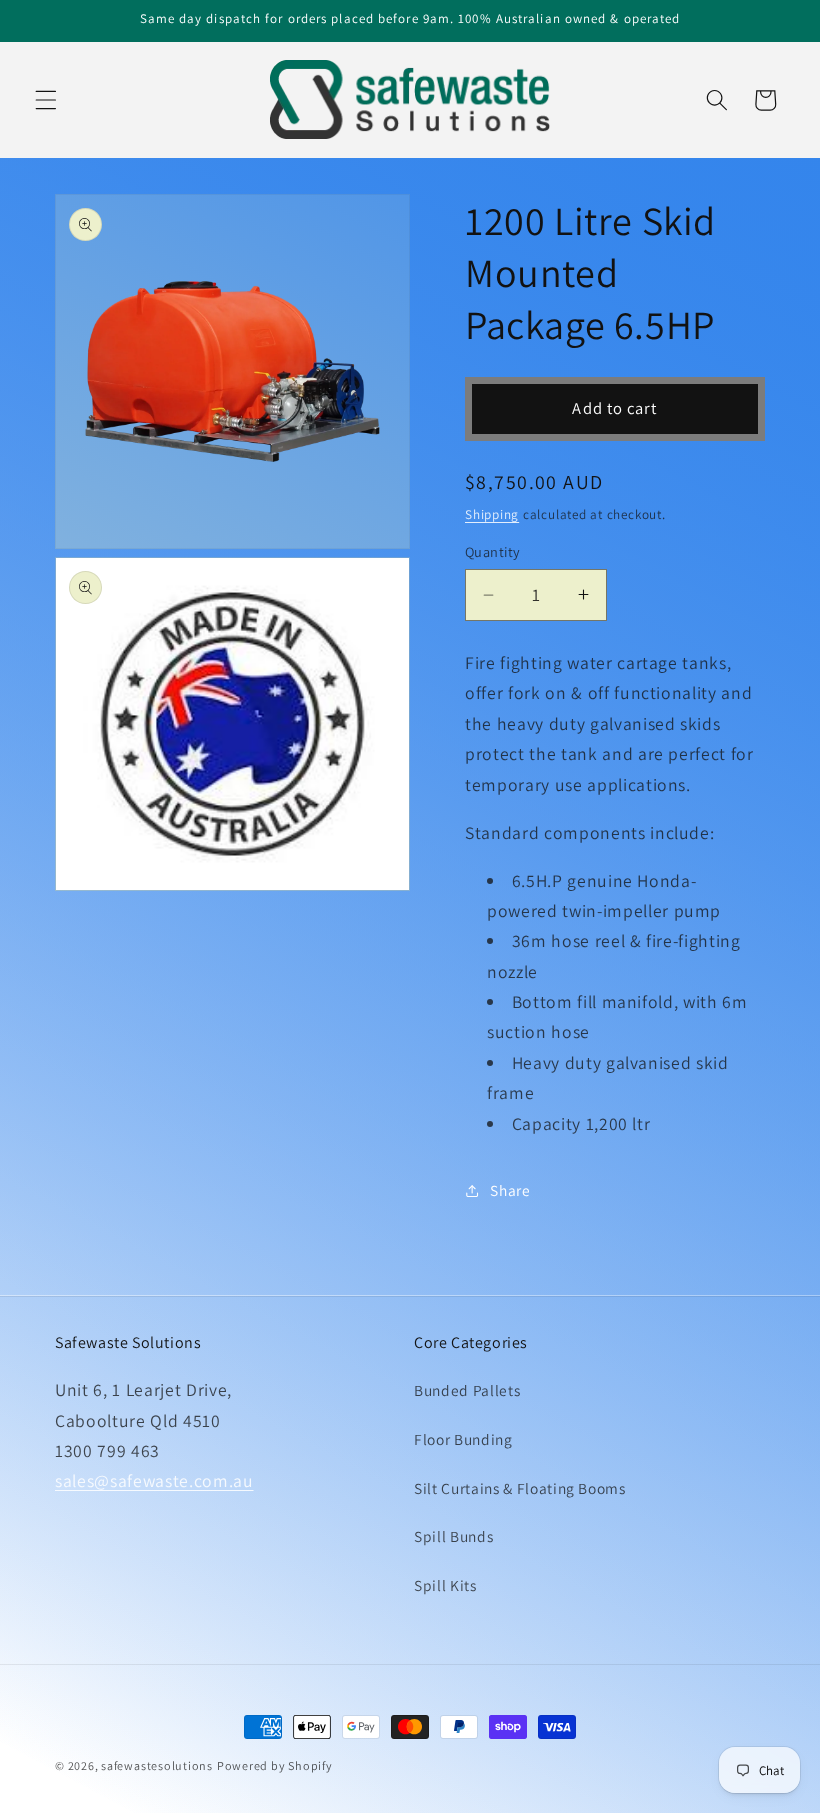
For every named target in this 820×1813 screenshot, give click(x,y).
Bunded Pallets (467, 1390)
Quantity (493, 551)
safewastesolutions (157, 1765)
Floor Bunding (463, 1439)
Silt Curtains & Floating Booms (520, 1488)
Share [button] (510, 1190)
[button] (46, 100)
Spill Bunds (453, 1536)
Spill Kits (445, 1585)
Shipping (492, 514)
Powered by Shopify (275, 1765)
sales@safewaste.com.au (154, 1480)
